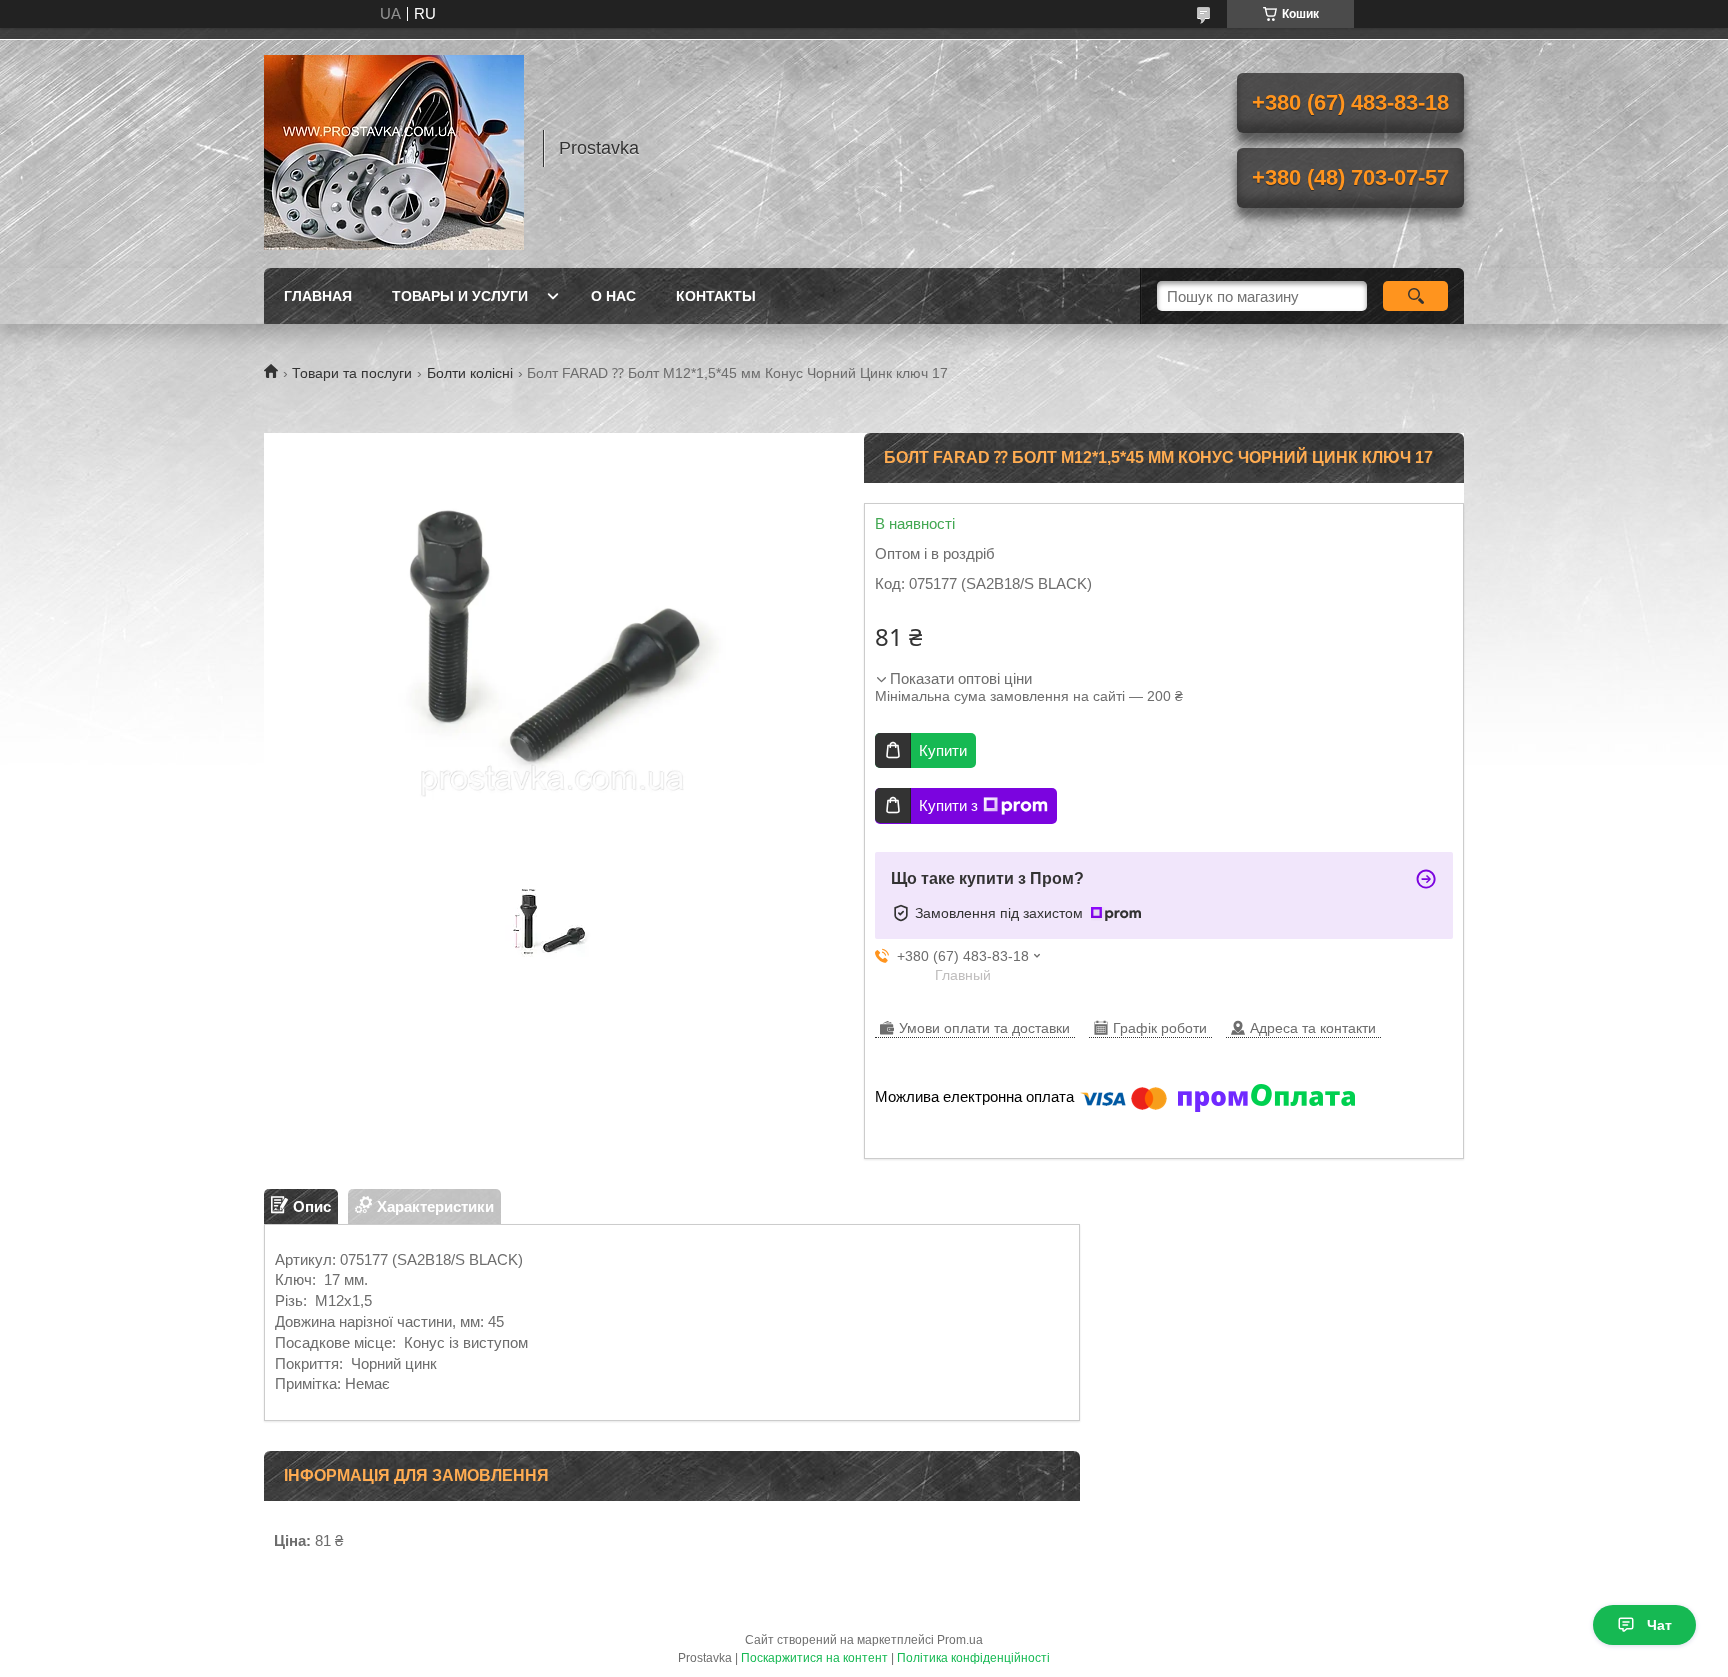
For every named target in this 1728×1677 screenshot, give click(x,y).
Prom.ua (960, 1640)
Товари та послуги (352, 373)
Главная (318, 296)
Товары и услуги (460, 296)
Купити (943, 750)
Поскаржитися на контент (814, 1658)
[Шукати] (1415, 296)
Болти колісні (470, 373)
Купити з (948, 805)
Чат (1659, 1625)
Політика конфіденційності (973, 1658)
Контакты (716, 296)
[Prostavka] (394, 148)
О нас (613, 296)
